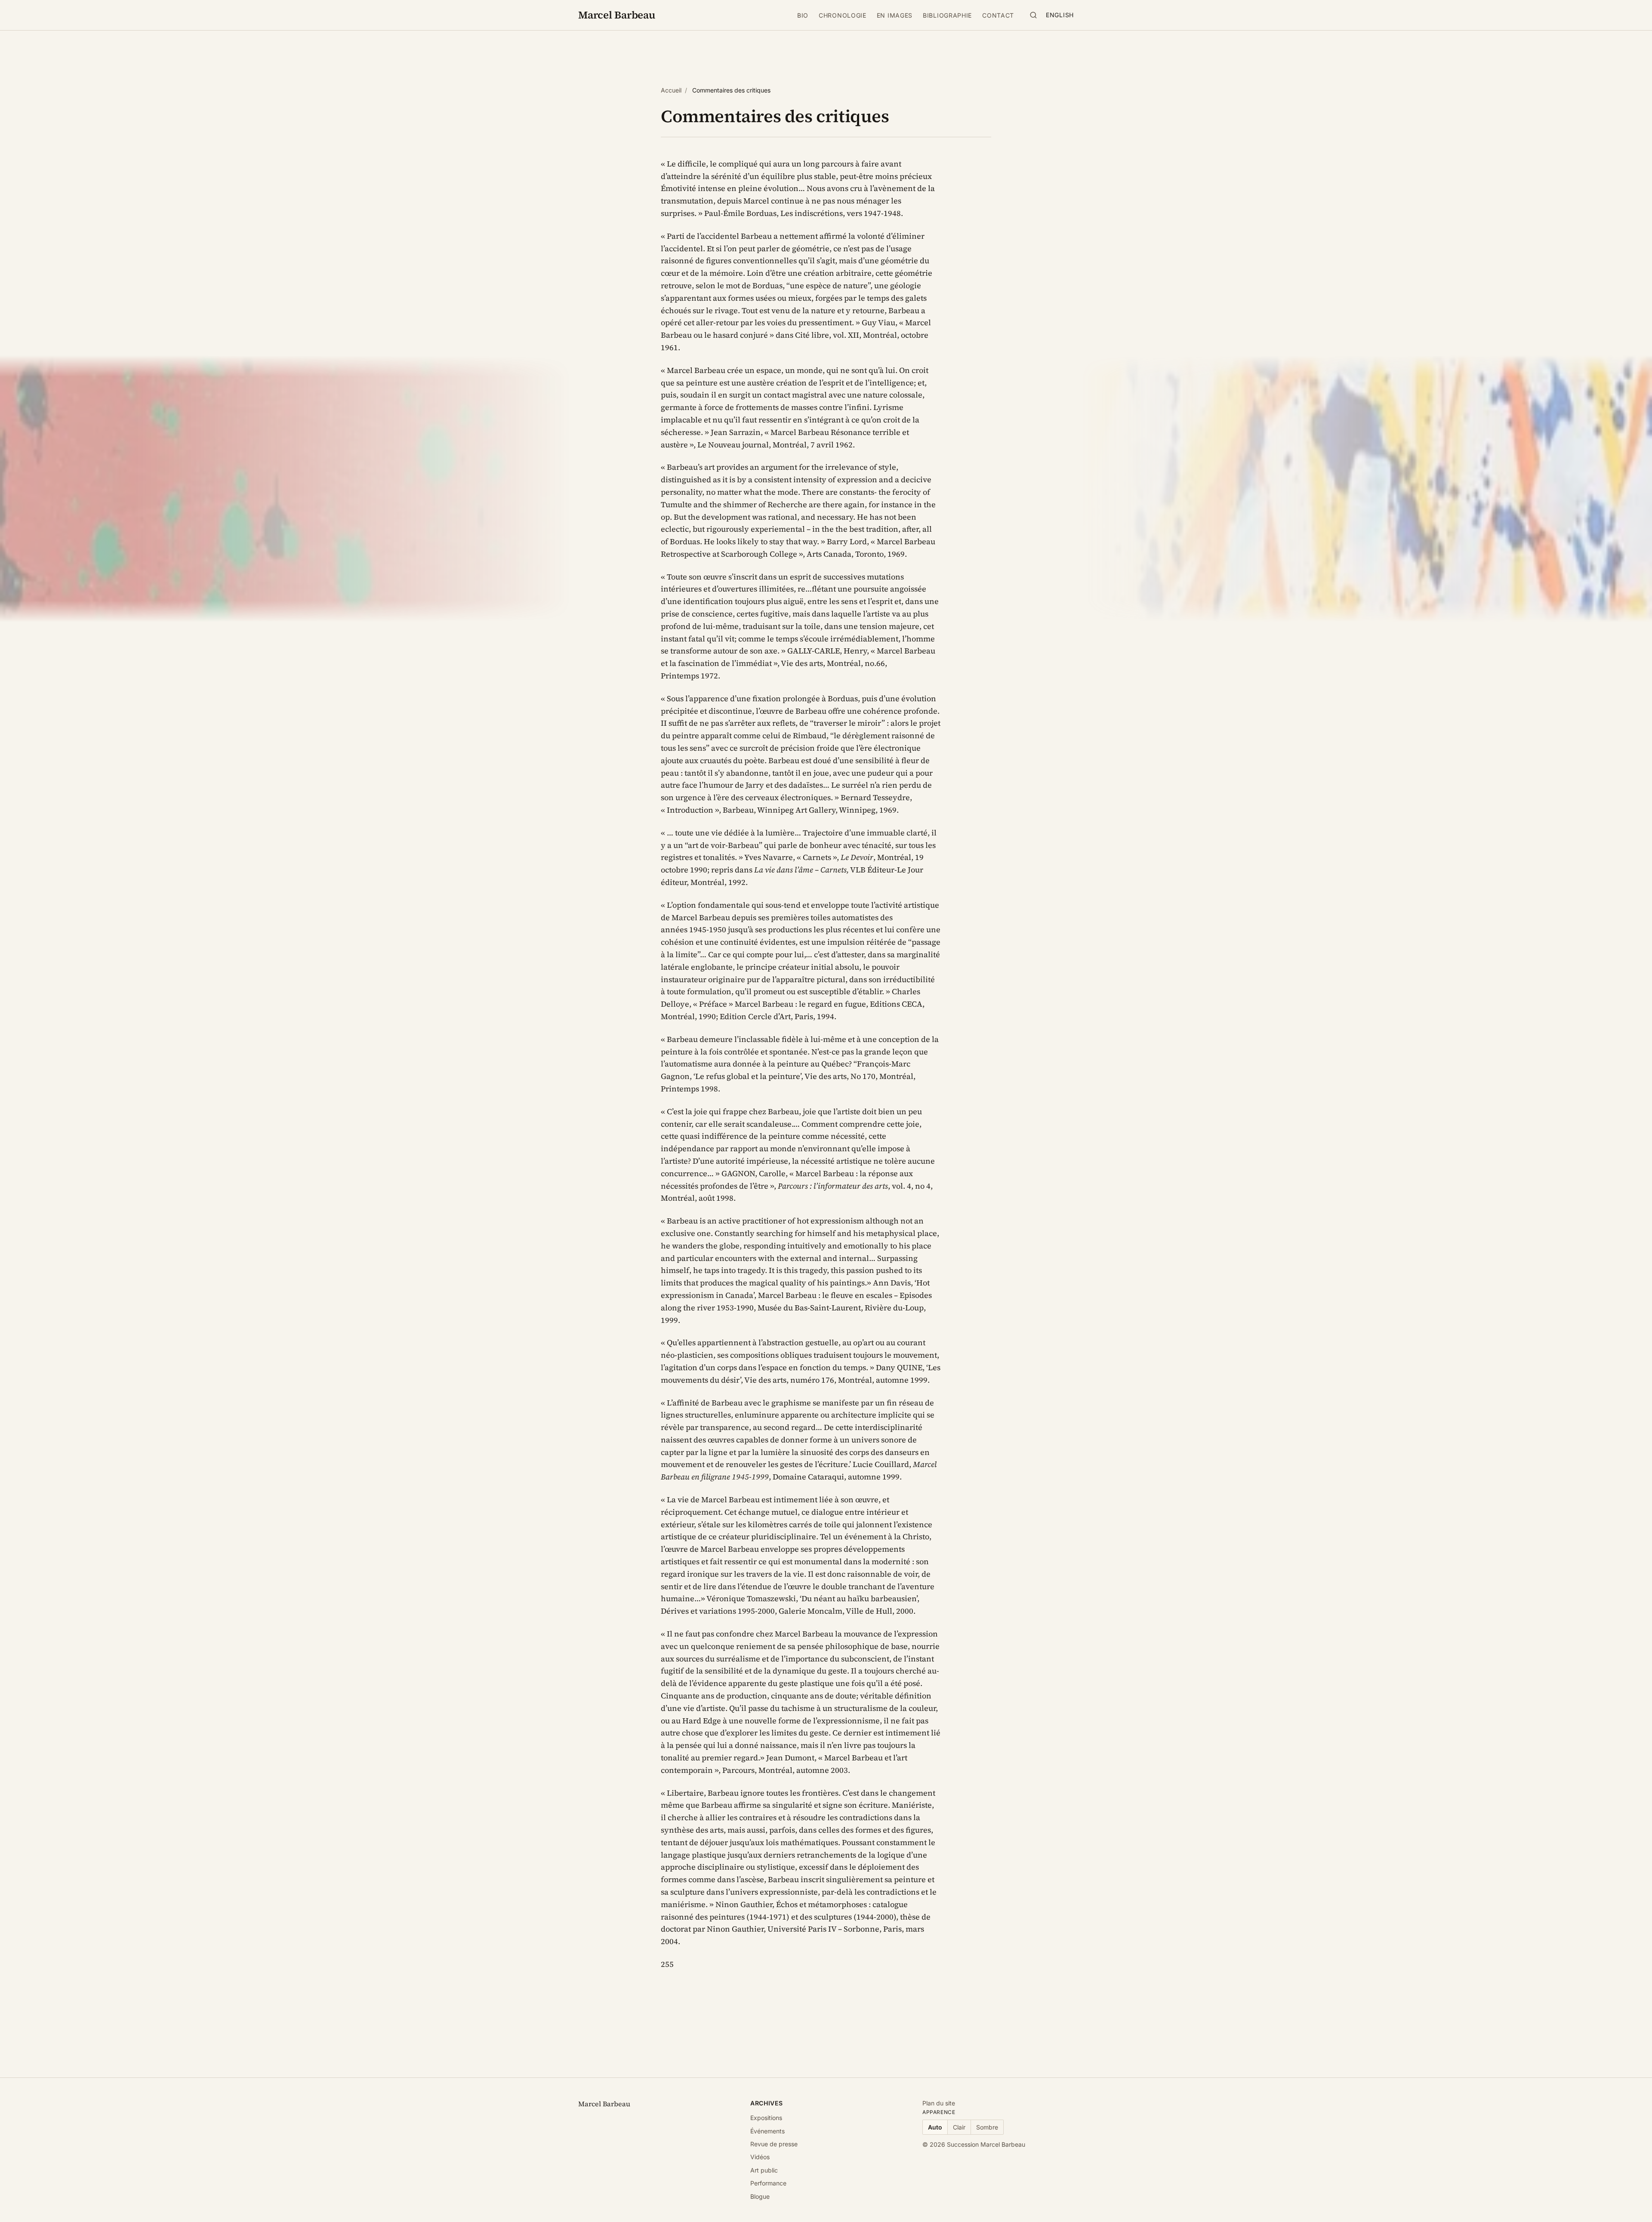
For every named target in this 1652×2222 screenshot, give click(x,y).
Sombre (987, 2127)
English (1060, 15)
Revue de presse (774, 2144)
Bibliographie (947, 15)
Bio (803, 15)
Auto (935, 2127)
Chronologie (843, 15)
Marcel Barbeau (617, 15)
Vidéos (760, 2157)
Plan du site (939, 2103)
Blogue (760, 2196)
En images (895, 15)
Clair (959, 2127)
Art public (764, 2170)
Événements (767, 2131)
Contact (998, 15)
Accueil (671, 90)
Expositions (766, 2118)
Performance (768, 2183)
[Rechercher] (1033, 15)
